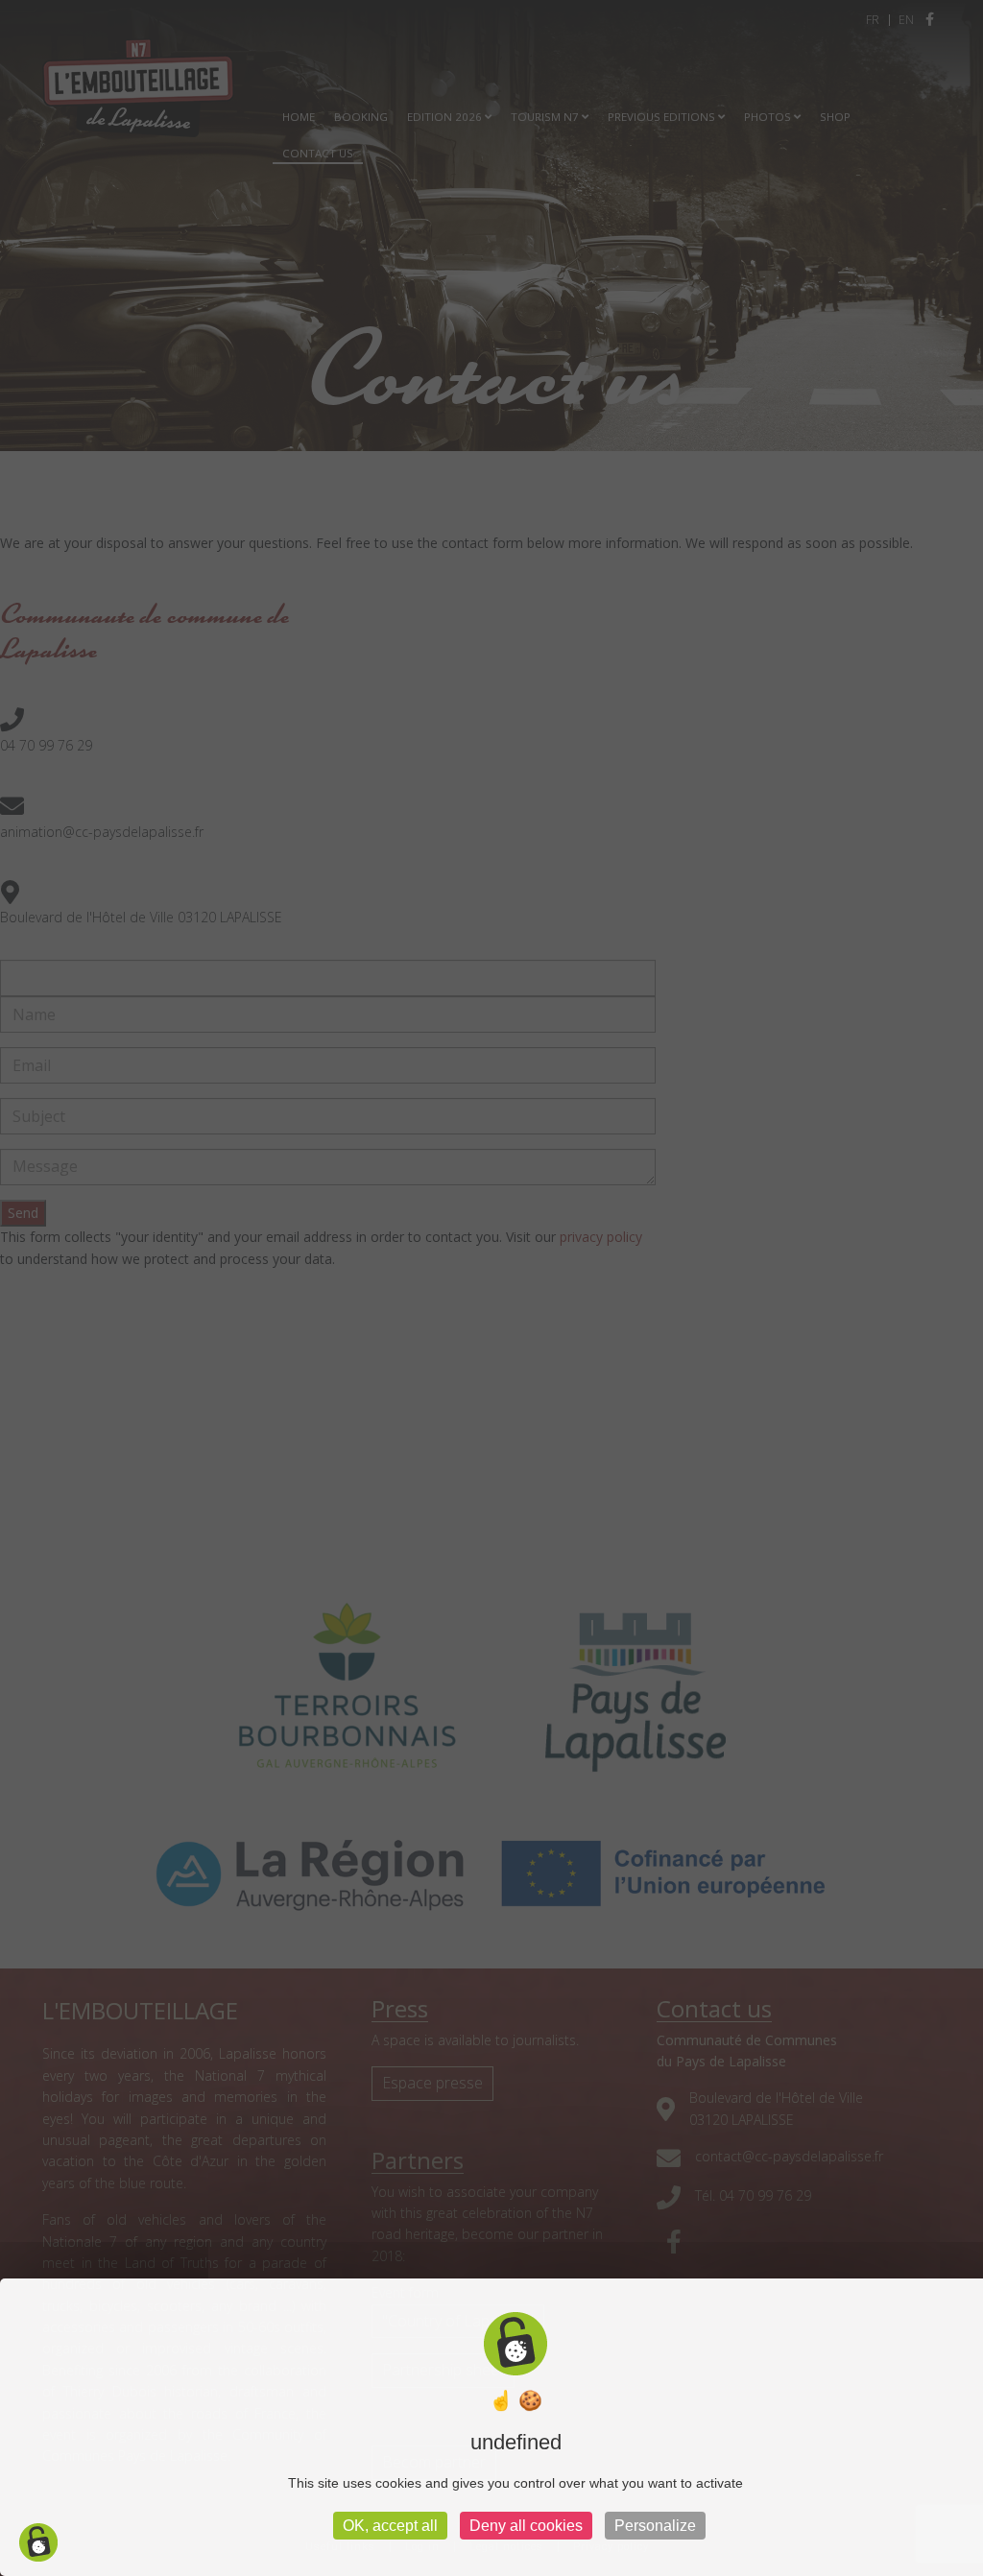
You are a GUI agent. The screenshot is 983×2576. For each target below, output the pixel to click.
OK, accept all (390, 2526)
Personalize (655, 2526)
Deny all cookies (526, 2526)
